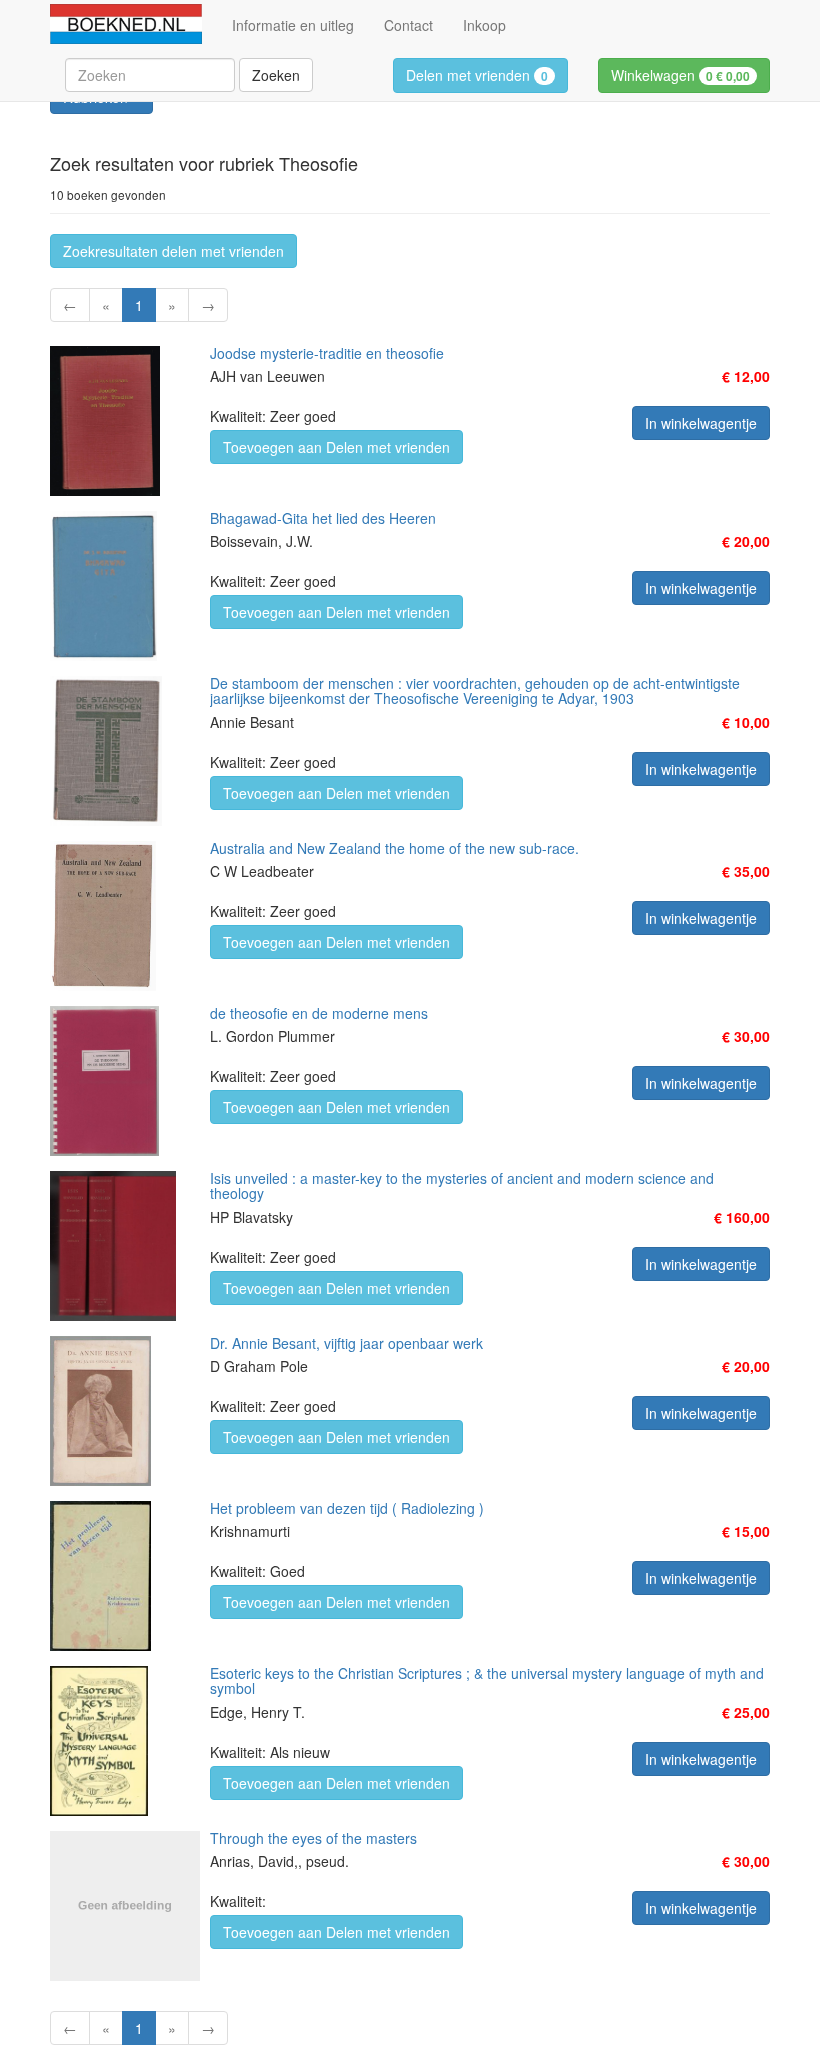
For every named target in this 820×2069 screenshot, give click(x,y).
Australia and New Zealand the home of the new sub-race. (394, 848)
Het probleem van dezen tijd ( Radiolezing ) (347, 1508)
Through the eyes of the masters (313, 1838)
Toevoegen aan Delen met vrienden (336, 447)
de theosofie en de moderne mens (319, 1013)
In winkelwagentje (701, 423)
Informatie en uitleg (293, 25)
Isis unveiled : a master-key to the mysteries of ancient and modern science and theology (462, 1185)
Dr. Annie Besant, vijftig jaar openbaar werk (346, 1343)
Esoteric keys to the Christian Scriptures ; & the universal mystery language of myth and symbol (487, 1680)
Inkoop (484, 25)
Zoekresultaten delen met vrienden (173, 251)
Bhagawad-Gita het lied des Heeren (323, 518)
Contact (408, 25)
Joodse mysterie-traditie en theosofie (327, 353)
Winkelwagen (680, 75)
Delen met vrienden (477, 75)
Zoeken (276, 75)
